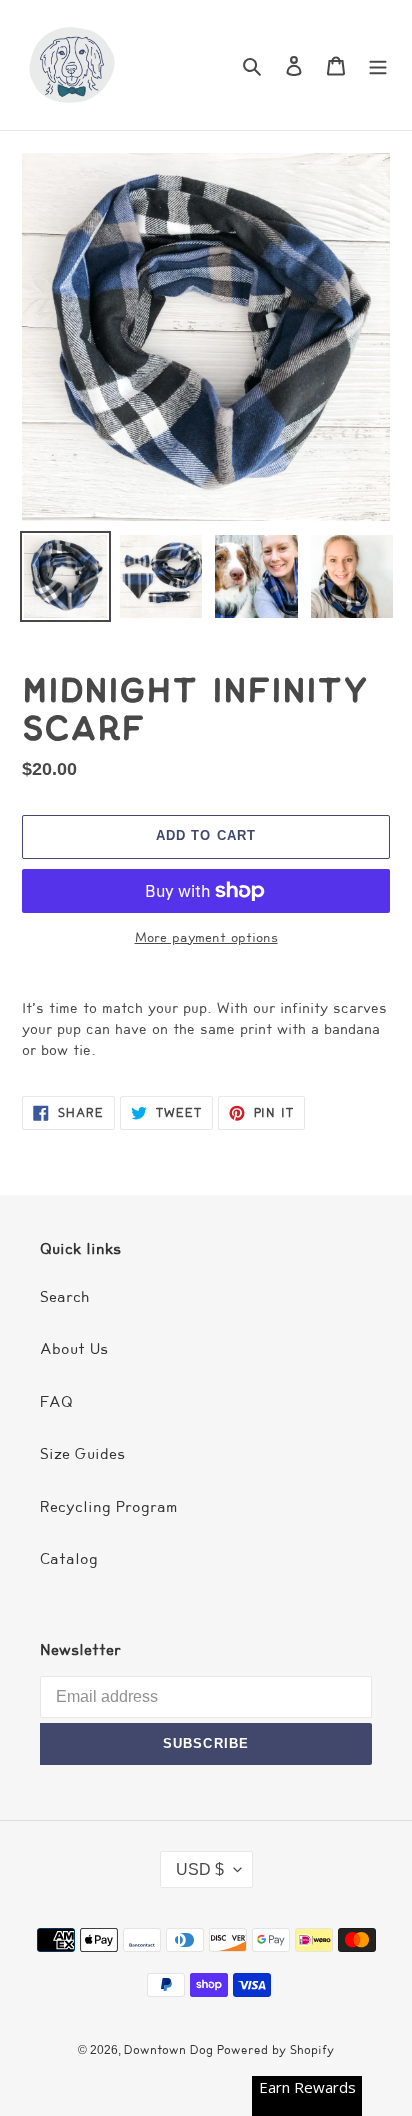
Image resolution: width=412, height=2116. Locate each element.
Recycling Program (109, 1507)
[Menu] (378, 65)
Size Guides (82, 1454)
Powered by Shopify (275, 2049)
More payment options (206, 938)
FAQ (56, 1402)
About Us (74, 1349)
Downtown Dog (170, 2049)
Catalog (69, 1559)
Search (65, 1297)
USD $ (200, 1869)
